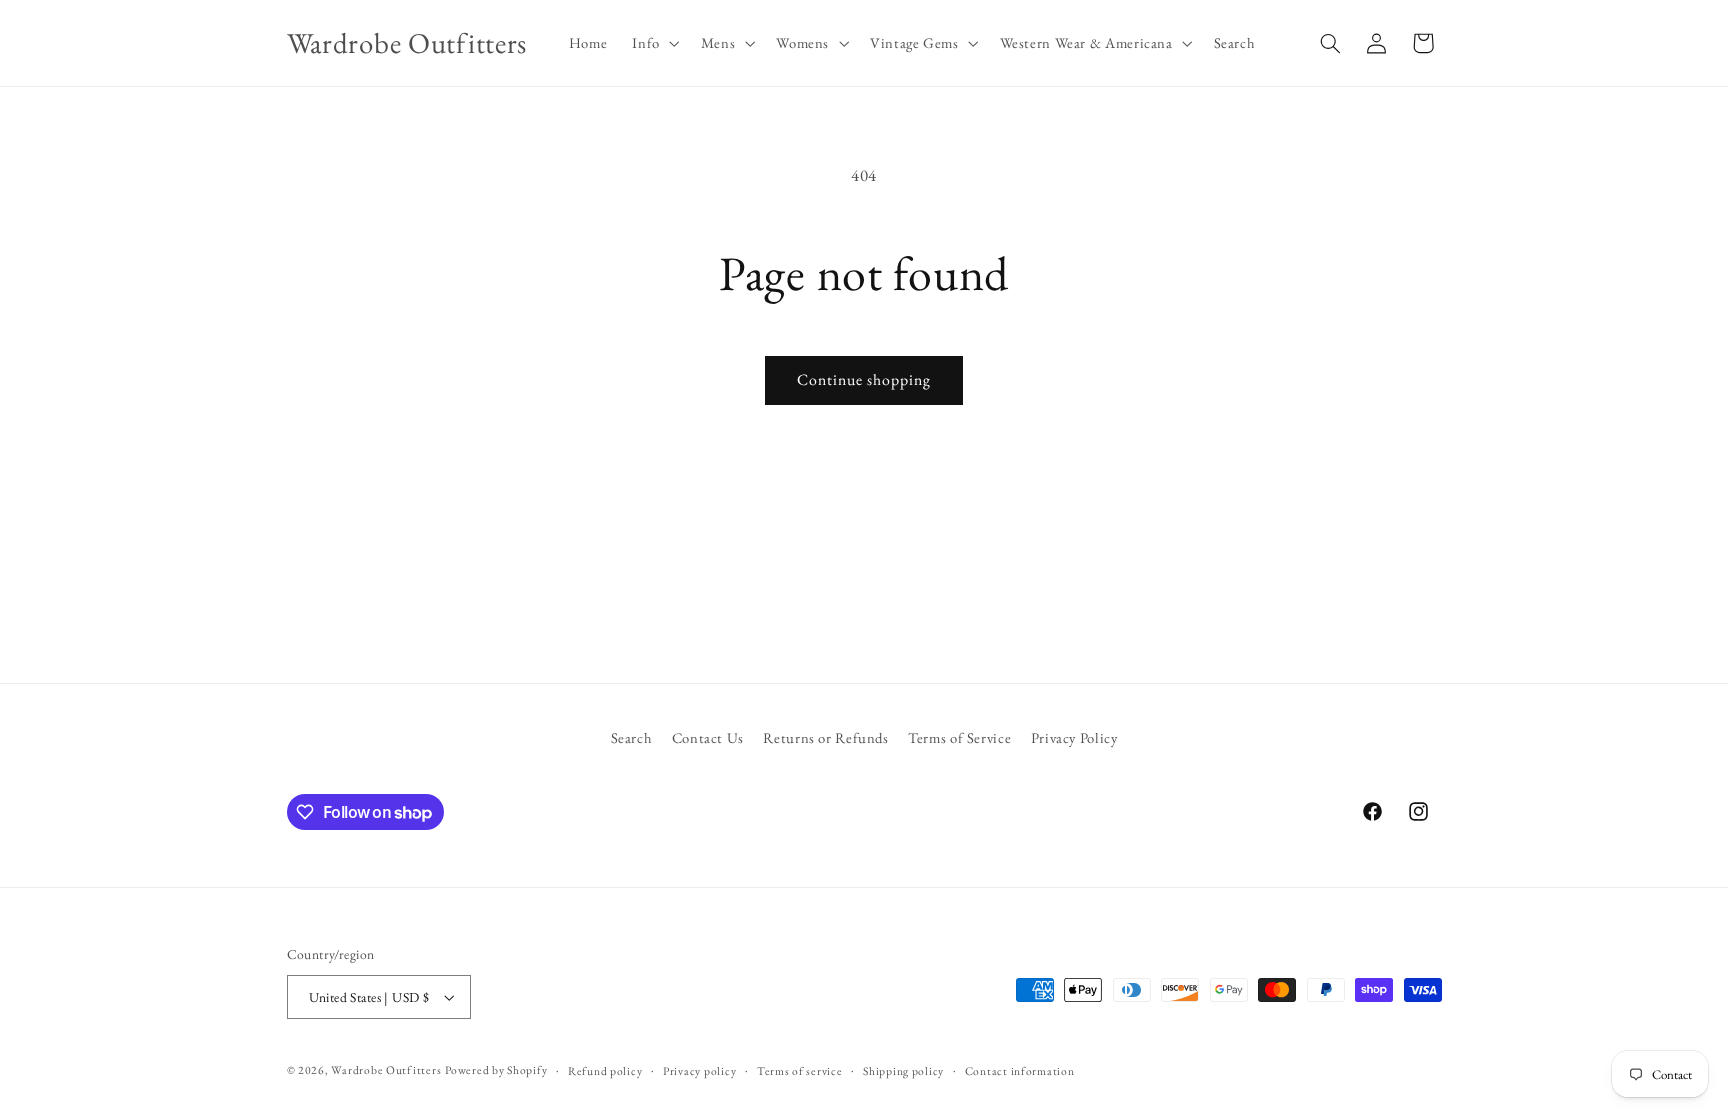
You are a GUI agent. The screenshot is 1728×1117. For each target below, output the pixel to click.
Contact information (1020, 1070)
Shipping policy (903, 1070)
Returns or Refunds (825, 737)
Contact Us (708, 737)
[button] (654, 43)
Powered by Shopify (496, 1069)
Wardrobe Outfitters (386, 1069)
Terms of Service (959, 737)
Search (632, 737)
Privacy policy (699, 1070)
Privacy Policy (1074, 737)
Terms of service (800, 1070)
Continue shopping (864, 379)
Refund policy (605, 1070)
